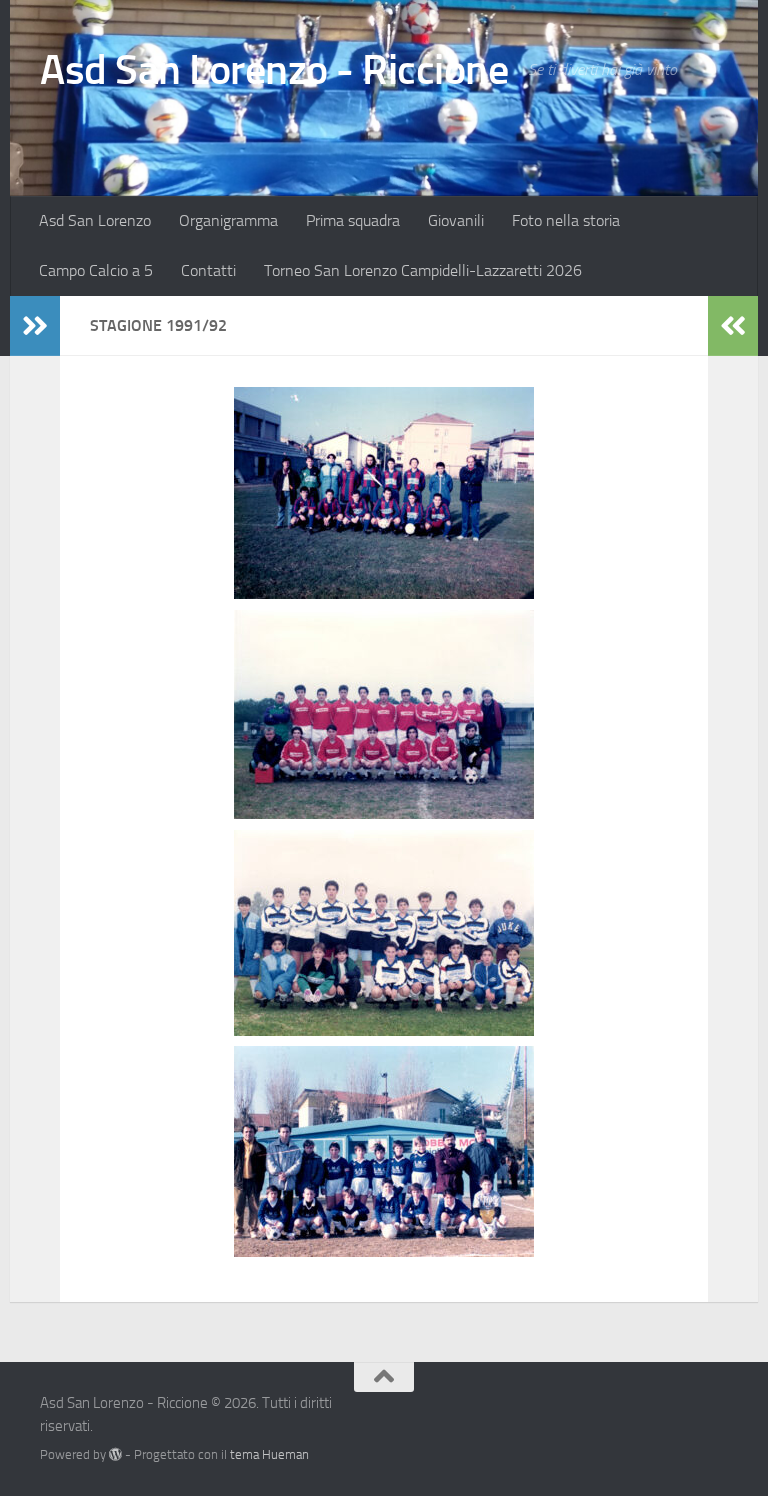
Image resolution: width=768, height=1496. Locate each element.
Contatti (208, 270)
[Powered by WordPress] (115, 1454)
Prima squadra (353, 220)
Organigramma (228, 220)
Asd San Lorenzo (95, 220)
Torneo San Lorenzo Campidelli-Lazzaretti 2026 (423, 270)
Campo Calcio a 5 (96, 270)
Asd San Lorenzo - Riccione (274, 70)
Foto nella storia (566, 220)
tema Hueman (269, 1454)
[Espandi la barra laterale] (35, 326)
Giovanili (456, 220)
